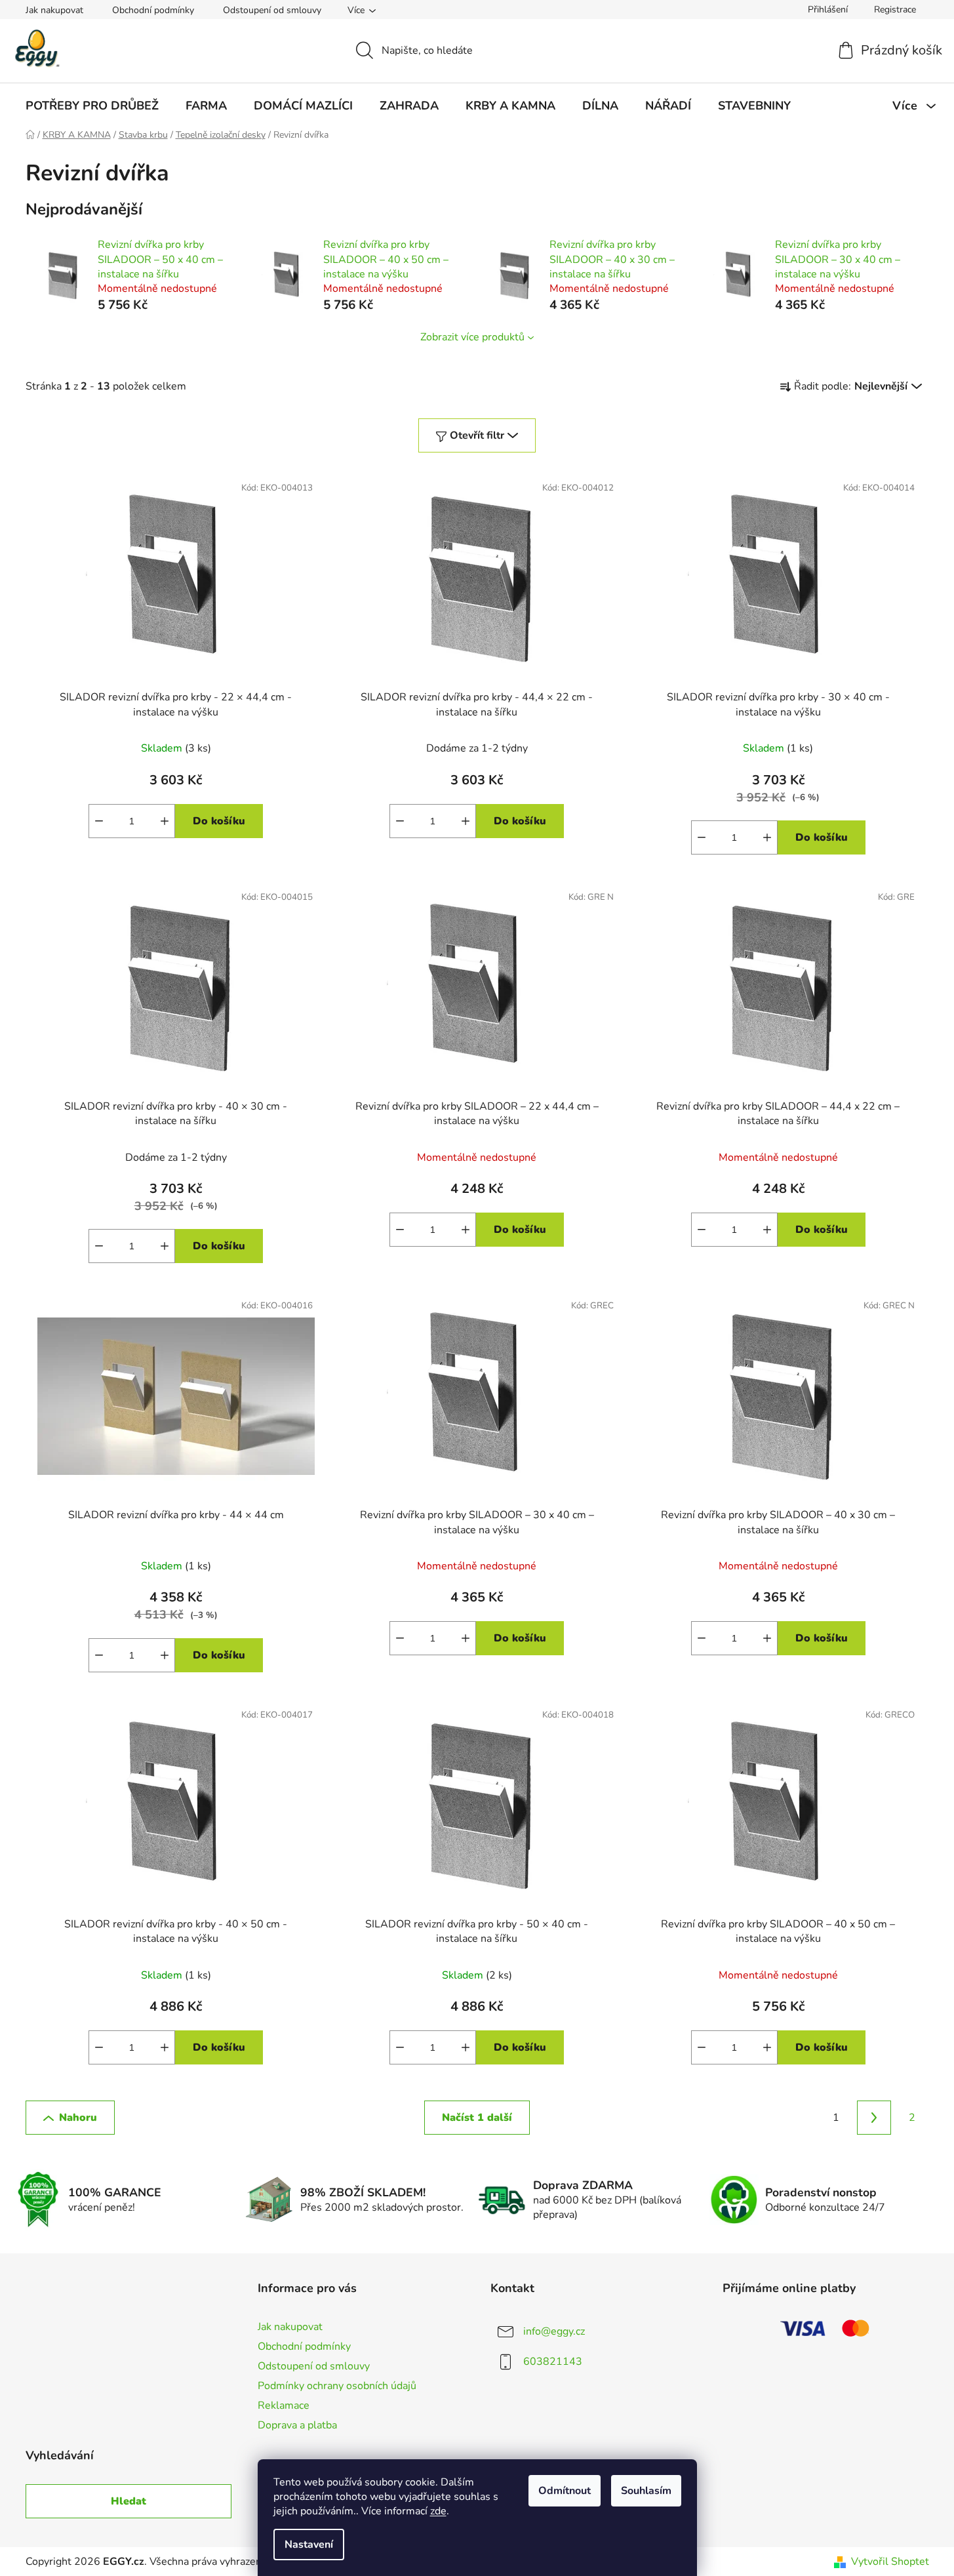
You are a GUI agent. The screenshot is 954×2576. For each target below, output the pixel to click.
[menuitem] (92, 106)
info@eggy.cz (554, 2331)
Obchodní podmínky (153, 10)
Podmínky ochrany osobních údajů (337, 2386)
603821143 (553, 2361)
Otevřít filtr (477, 435)
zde (438, 2511)
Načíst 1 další (477, 2118)
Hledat (129, 2501)
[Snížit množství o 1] (99, 821)
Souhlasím (646, 2491)
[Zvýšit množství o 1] (165, 821)
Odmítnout (565, 2491)
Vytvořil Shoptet (890, 2562)
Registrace (895, 10)
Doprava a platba (297, 2425)
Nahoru (78, 2118)
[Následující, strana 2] (874, 2118)
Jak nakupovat (54, 10)
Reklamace (284, 2405)
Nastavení (309, 2545)
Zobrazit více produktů (472, 337)
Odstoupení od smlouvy (272, 10)
